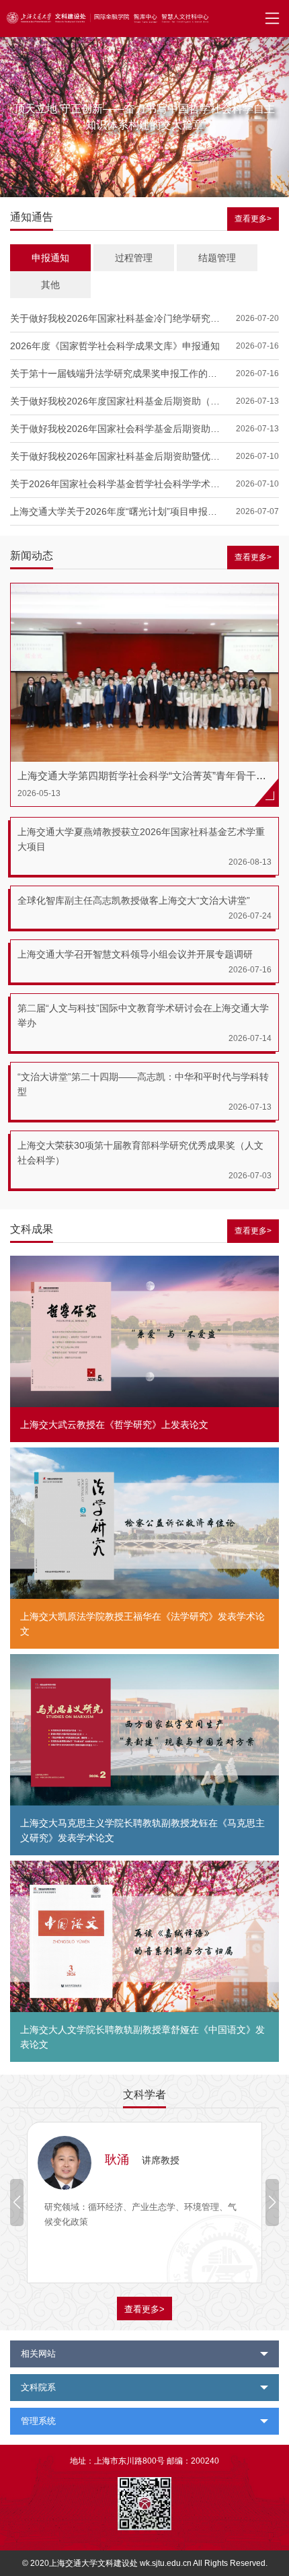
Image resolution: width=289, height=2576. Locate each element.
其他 (50, 285)
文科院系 (38, 2387)
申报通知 (50, 258)
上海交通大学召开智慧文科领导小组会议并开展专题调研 (135, 954)
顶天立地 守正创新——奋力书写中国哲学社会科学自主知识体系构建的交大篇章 (144, 117)
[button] (272, 2203)
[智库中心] (134, 20)
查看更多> (253, 219)
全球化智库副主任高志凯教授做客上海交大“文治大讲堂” (134, 900)
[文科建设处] (91, 20)
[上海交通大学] (37, 20)
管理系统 (38, 2421)
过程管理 (134, 258)
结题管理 (217, 258)
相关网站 (38, 2354)
